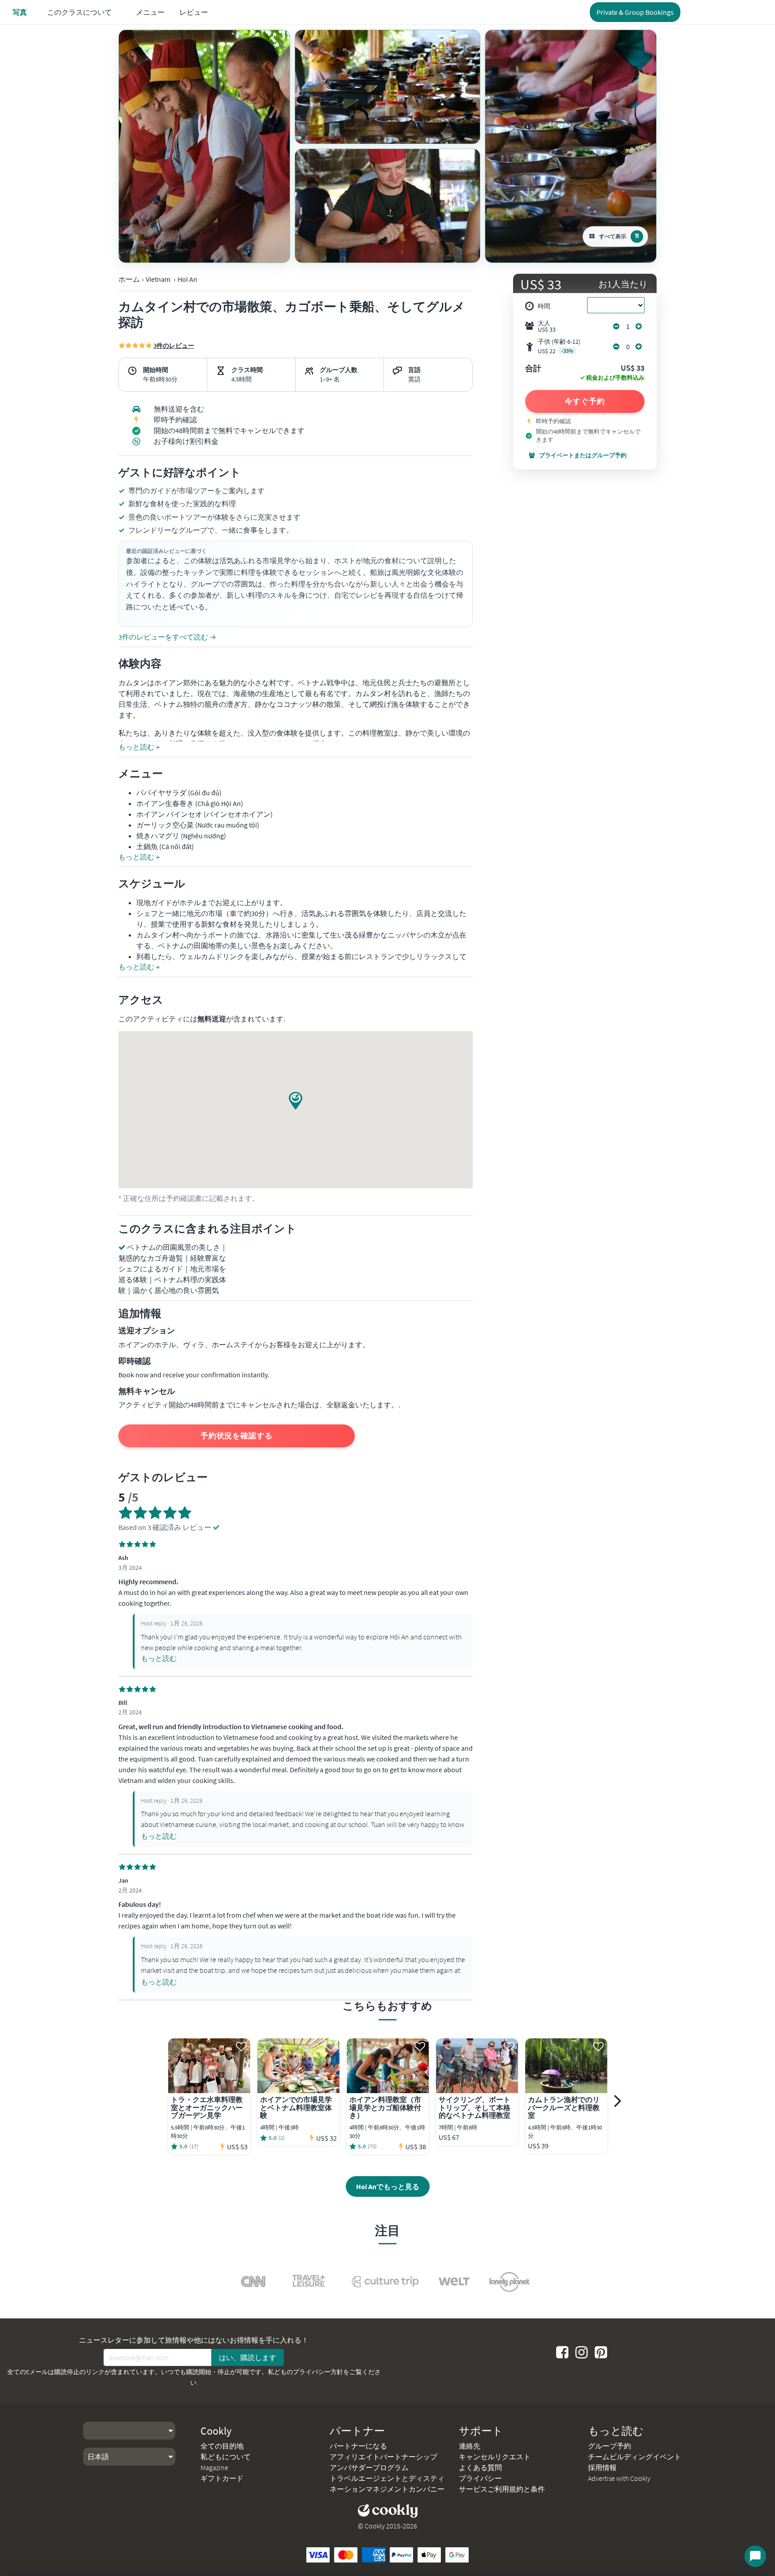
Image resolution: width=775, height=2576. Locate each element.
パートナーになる (358, 2446)
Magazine (214, 2467)
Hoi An (187, 279)
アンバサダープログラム (369, 2467)
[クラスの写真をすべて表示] (204, 146)
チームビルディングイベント (635, 2457)
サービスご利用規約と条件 (502, 2489)
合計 (533, 369)
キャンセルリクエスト (495, 2457)
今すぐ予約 (585, 401)
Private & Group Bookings (635, 12)
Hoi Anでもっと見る (388, 2186)
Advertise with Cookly (619, 2478)
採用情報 (602, 2467)
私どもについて (226, 2457)
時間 (544, 306)
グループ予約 (610, 2446)
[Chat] (755, 2556)
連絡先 (470, 2446)
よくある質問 (480, 2467)
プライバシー (480, 2478)
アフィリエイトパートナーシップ (383, 2457)
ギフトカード (222, 2478)
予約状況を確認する (237, 1436)
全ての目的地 (222, 2446)
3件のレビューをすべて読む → (167, 637)
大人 (547, 326)
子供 (559, 346)
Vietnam (158, 279)
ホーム (129, 279)
